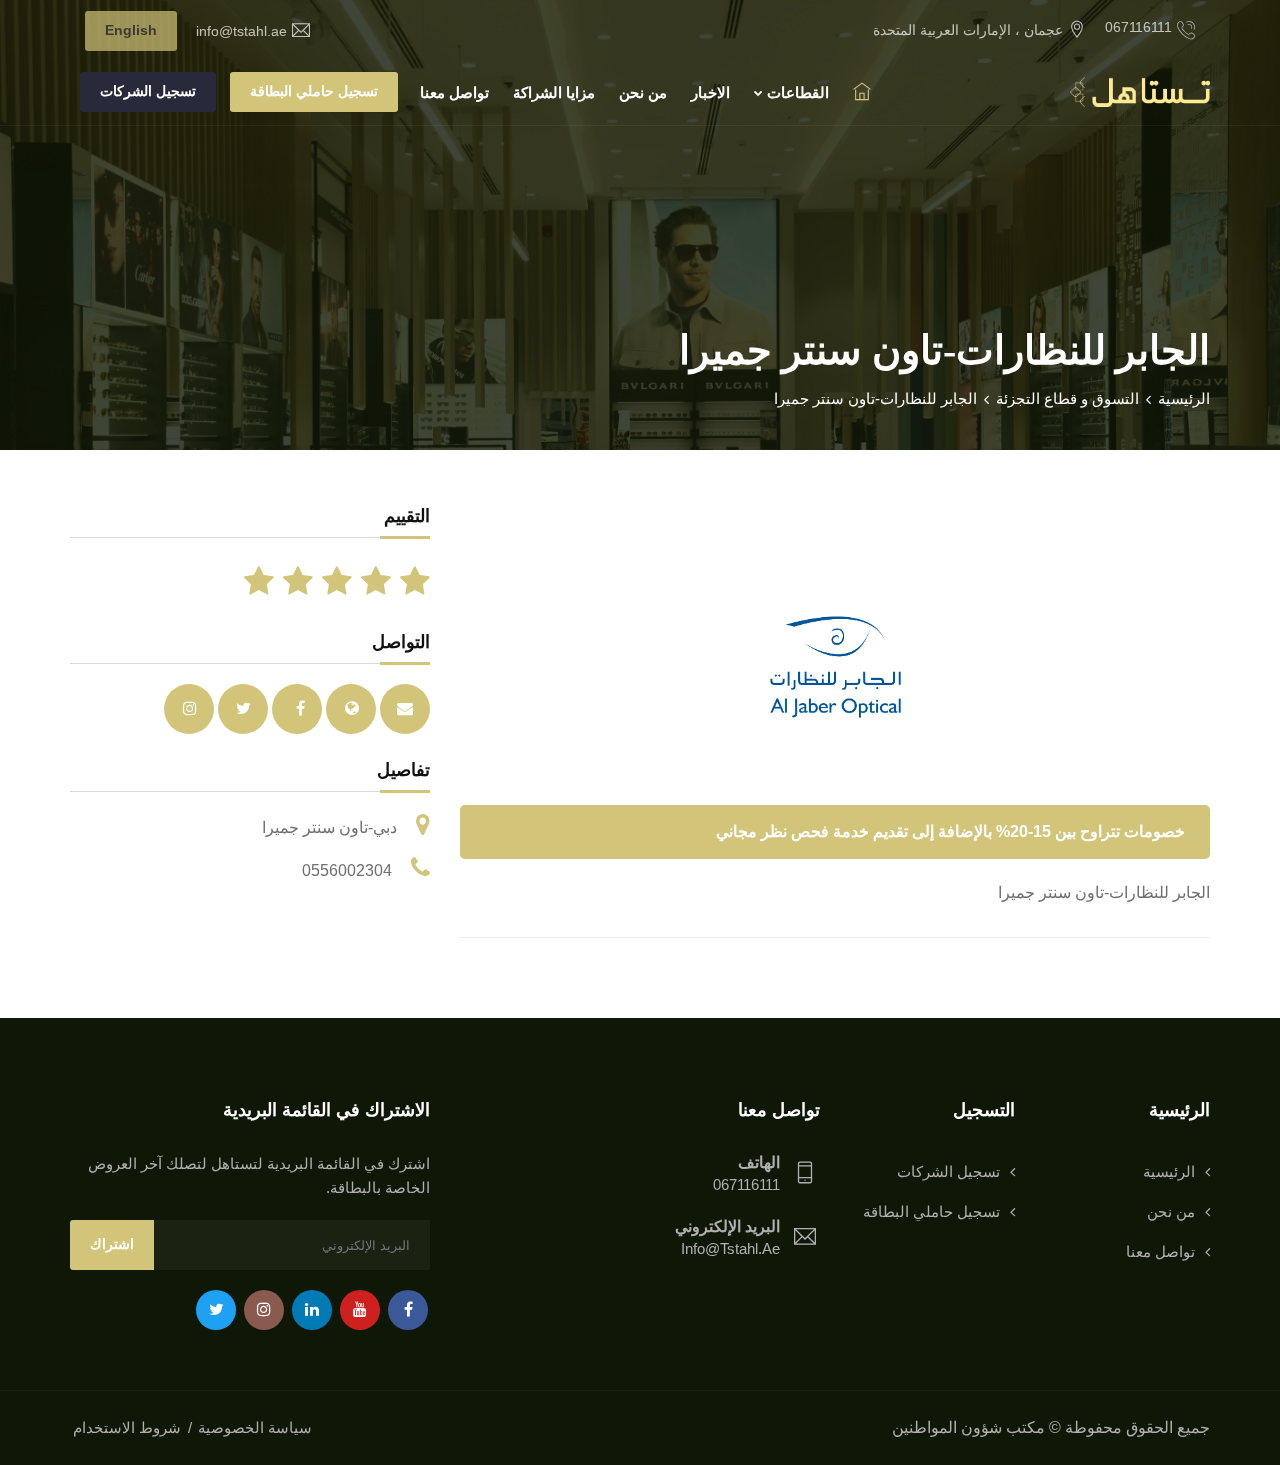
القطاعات (796, 92)
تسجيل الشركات (148, 91)
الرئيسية (1184, 398)
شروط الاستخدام (127, 1427)
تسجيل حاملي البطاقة (314, 91)
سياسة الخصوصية (255, 1427)
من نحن (643, 92)
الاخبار (710, 92)
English (131, 30)
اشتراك (112, 1244)
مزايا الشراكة (554, 92)
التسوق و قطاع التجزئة (1067, 398)
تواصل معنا (454, 92)
